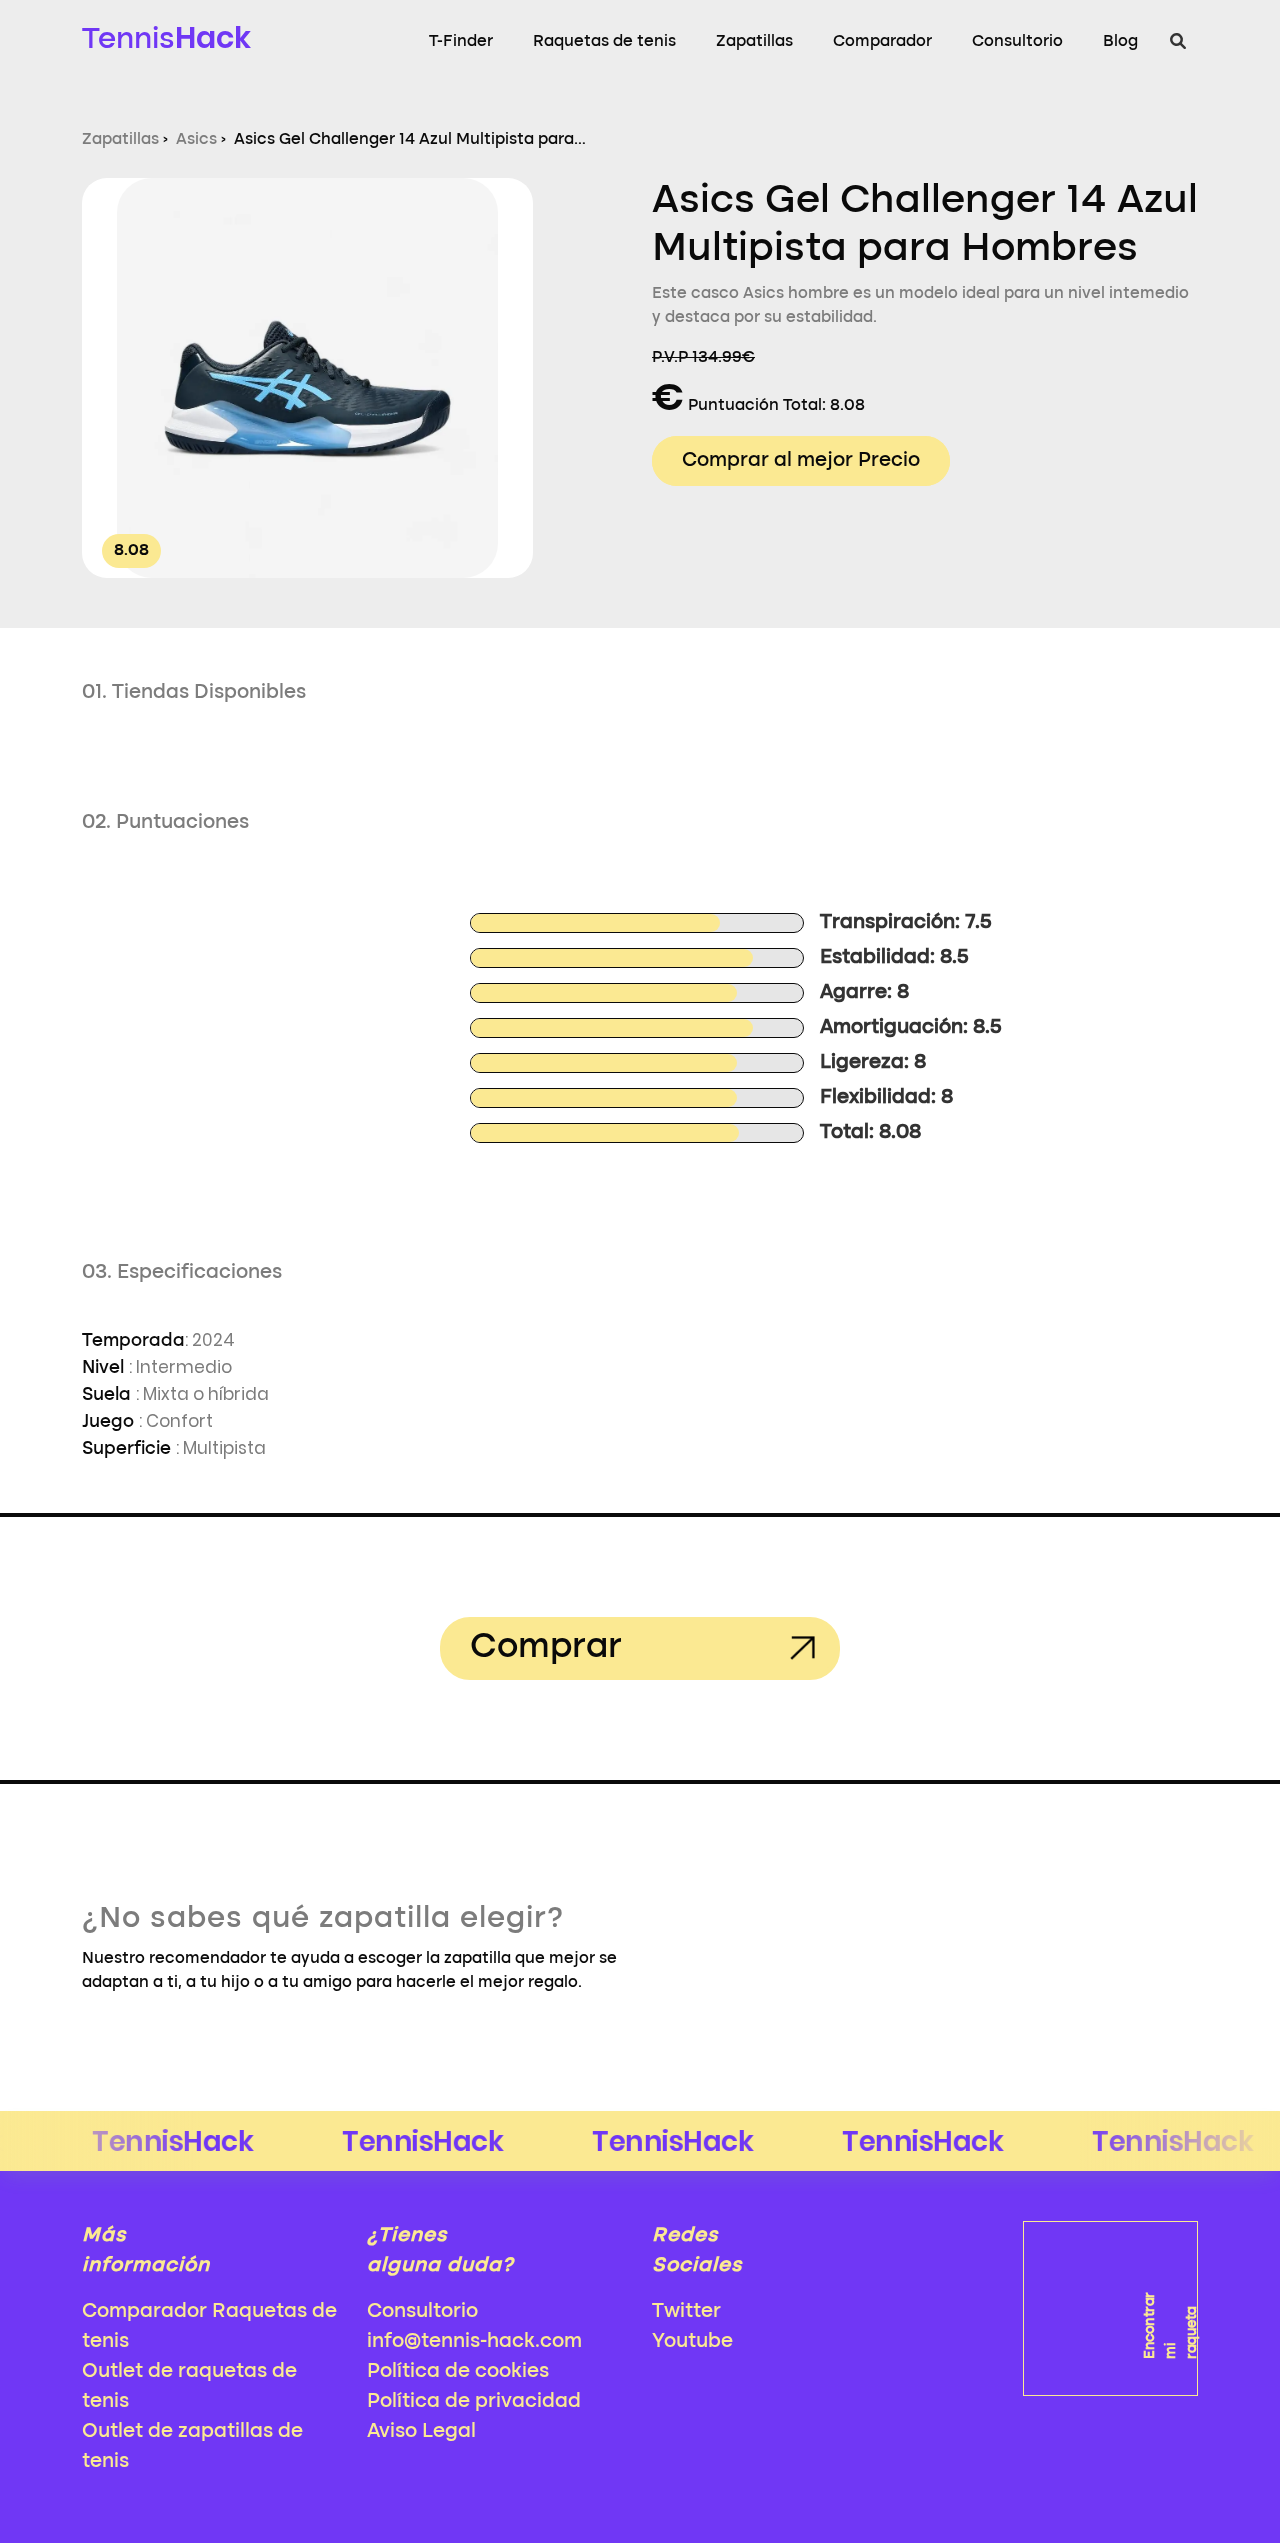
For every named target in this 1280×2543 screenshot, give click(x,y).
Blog (1120, 42)
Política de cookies (458, 2372)
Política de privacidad (474, 2402)
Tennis (166, 37)
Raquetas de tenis (604, 42)
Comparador (882, 42)
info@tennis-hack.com (474, 2342)
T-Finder (461, 42)
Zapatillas (754, 42)
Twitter (686, 2312)
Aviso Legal (421, 2432)
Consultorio (1017, 42)
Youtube (692, 2342)
